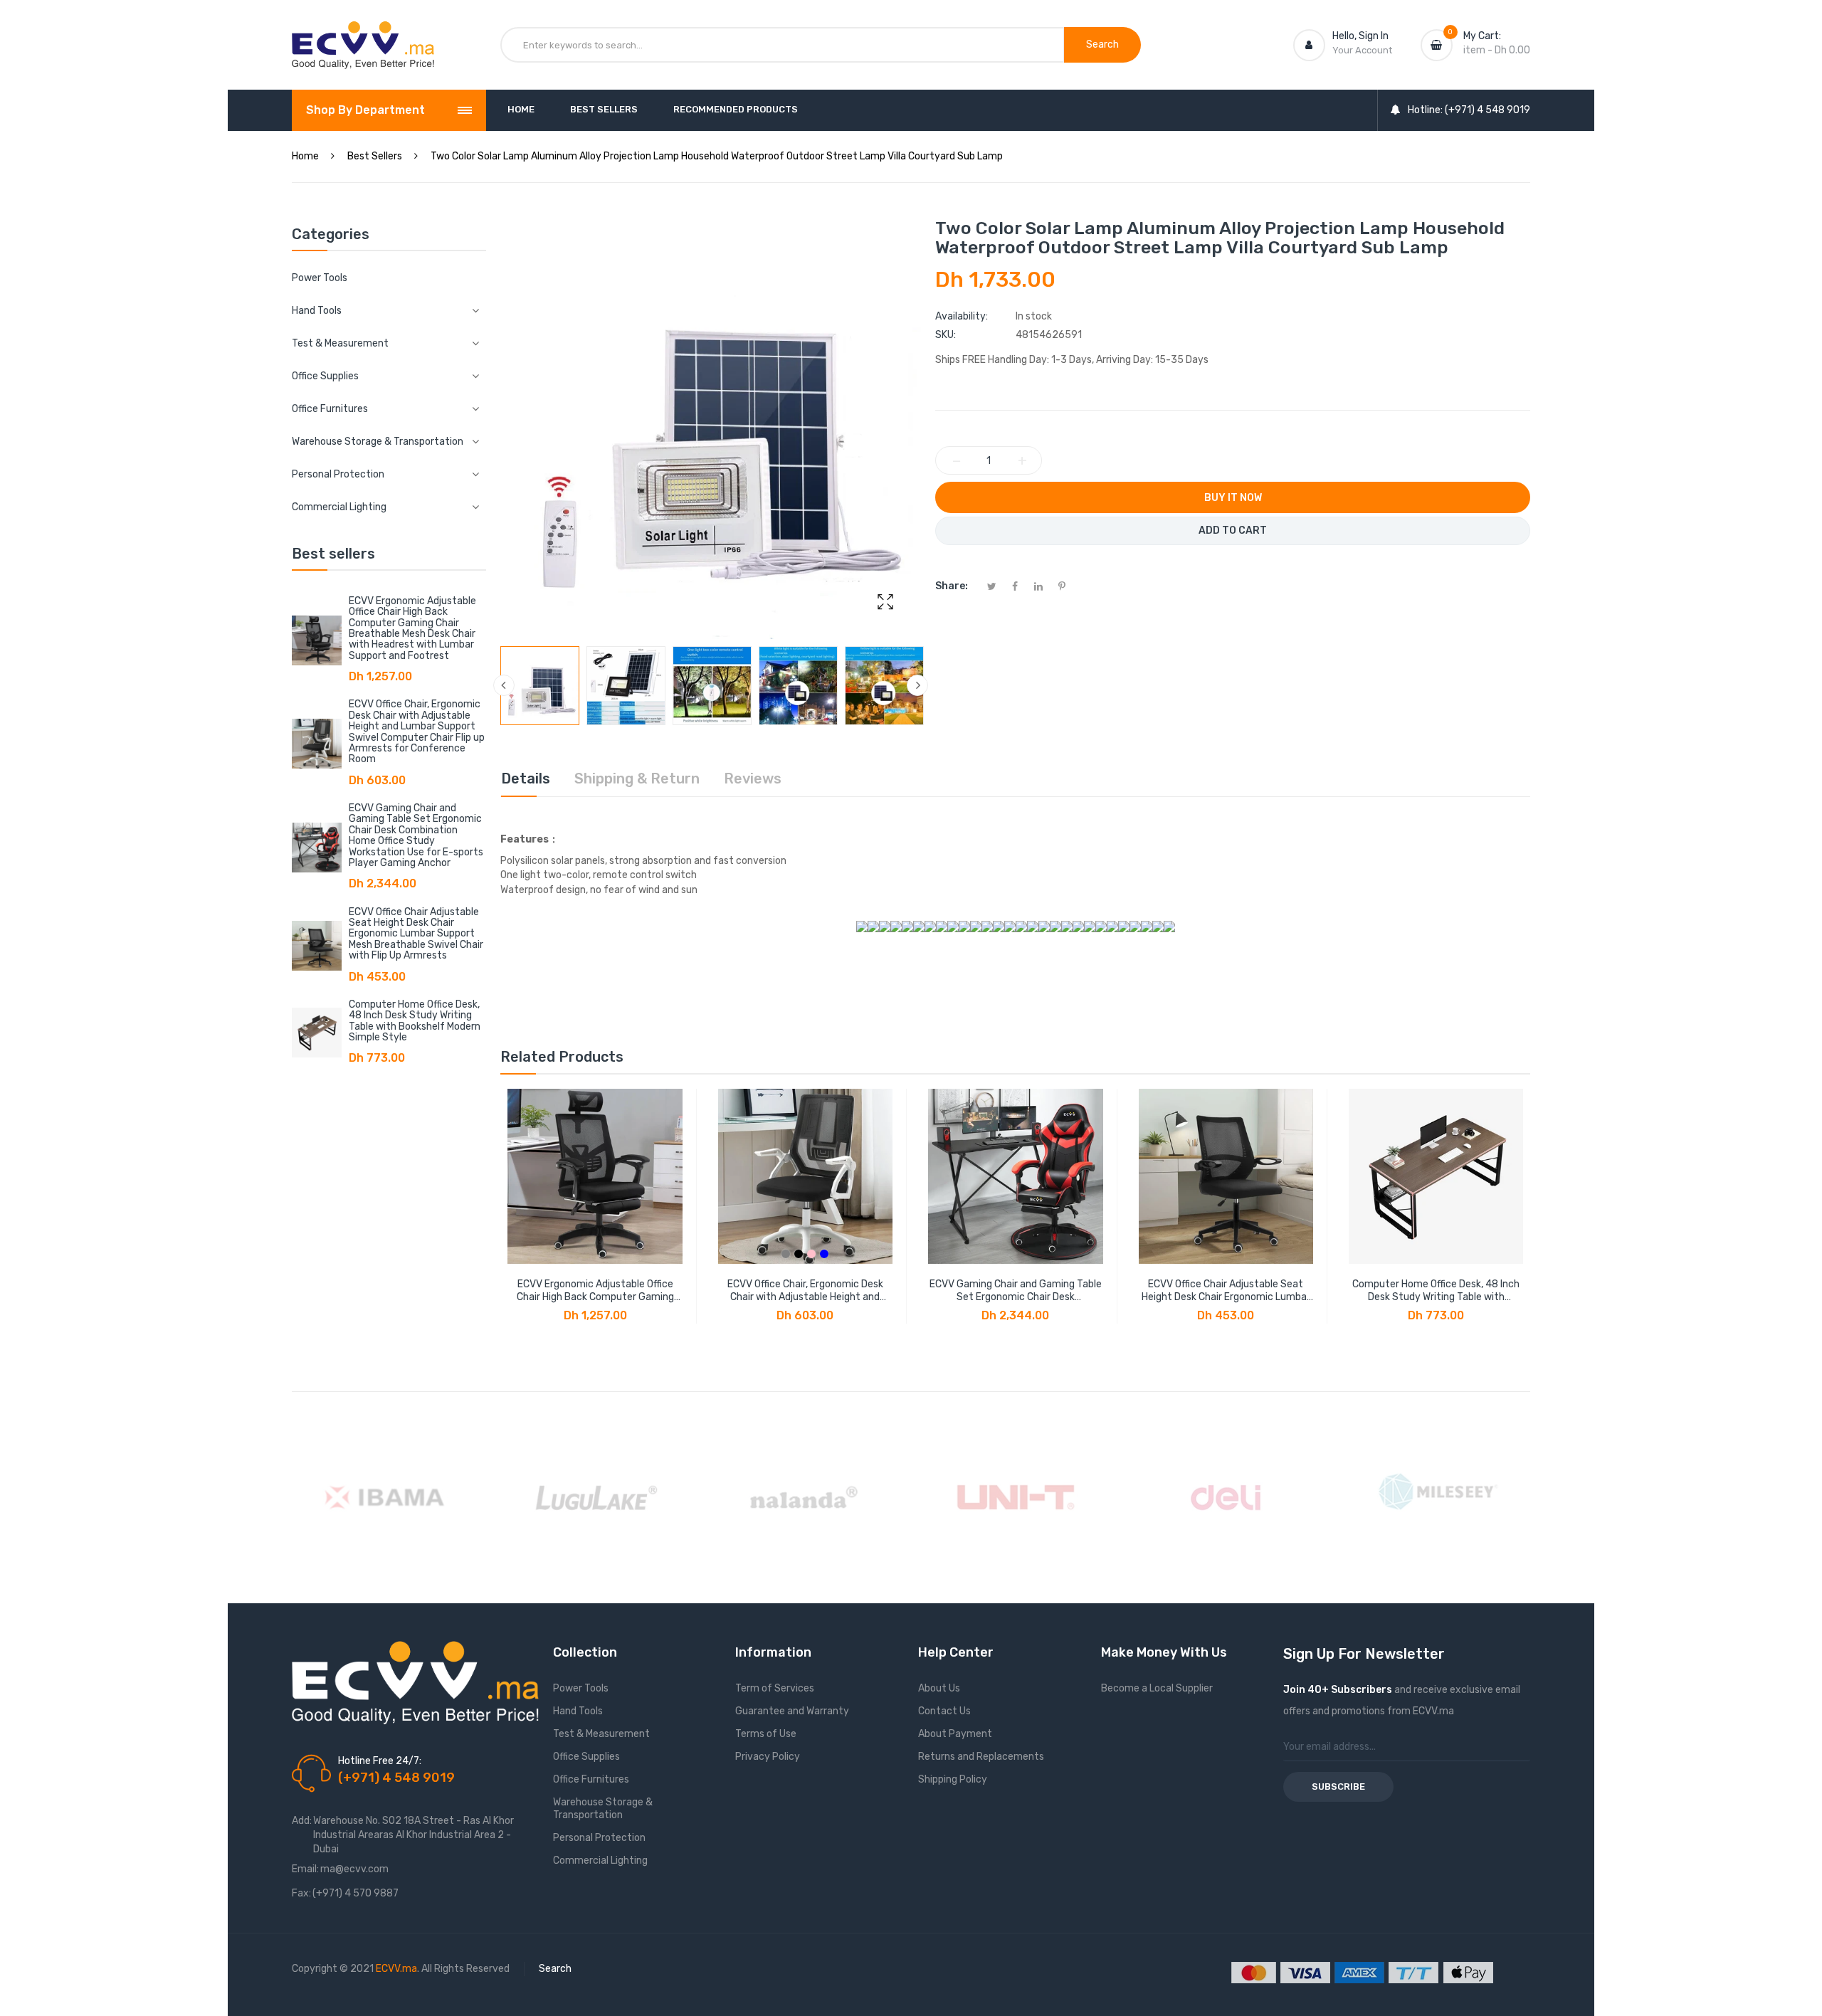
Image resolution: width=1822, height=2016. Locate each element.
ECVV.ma (396, 1969)
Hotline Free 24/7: (380, 1761)
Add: (302, 1821)
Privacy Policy (768, 1757)
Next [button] (917, 685)
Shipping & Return (637, 779)
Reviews (753, 779)
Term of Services (775, 1688)
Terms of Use (766, 1734)
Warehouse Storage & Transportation (603, 1809)
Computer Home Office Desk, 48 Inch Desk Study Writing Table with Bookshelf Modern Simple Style (415, 1021)
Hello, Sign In (1360, 36)
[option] (540, 686)
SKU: (946, 335)
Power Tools (320, 278)
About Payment (955, 1734)
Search (555, 1969)
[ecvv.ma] (363, 34)
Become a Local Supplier (1157, 1688)
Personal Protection (599, 1838)
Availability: (962, 316)
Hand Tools (578, 1711)
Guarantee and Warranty (792, 1711)
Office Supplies (586, 1757)
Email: (305, 1869)
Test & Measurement (601, 1734)
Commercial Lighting (600, 1861)
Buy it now (1233, 498)
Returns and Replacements (981, 1757)
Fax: (301, 1893)
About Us (939, 1688)
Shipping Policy (953, 1779)
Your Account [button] (1362, 50)
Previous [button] (504, 685)
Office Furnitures (591, 1779)
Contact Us (944, 1711)
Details (526, 779)
